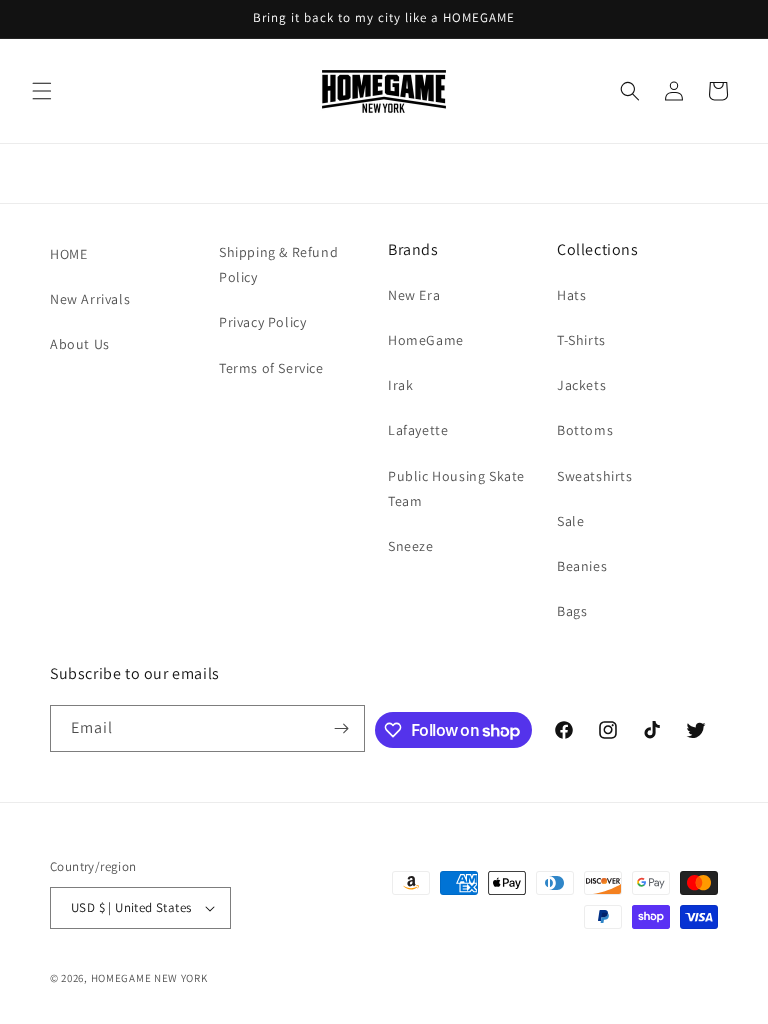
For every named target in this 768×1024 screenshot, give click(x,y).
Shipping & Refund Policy (278, 264)
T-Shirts (581, 340)
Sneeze (411, 546)
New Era (414, 295)
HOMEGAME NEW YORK (149, 978)
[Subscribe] (342, 728)
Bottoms (585, 430)
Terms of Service (271, 368)
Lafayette (418, 430)
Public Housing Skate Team (456, 488)
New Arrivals (90, 299)
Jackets (581, 385)
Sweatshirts (595, 476)
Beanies (582, 566)
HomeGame (426, 340)
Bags (572, 611)
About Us (80, 344)
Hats (571, 295)
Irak (400, 385)
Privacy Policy (262, 322)
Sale (570, 521)
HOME (68, 254)
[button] (42, 91)
